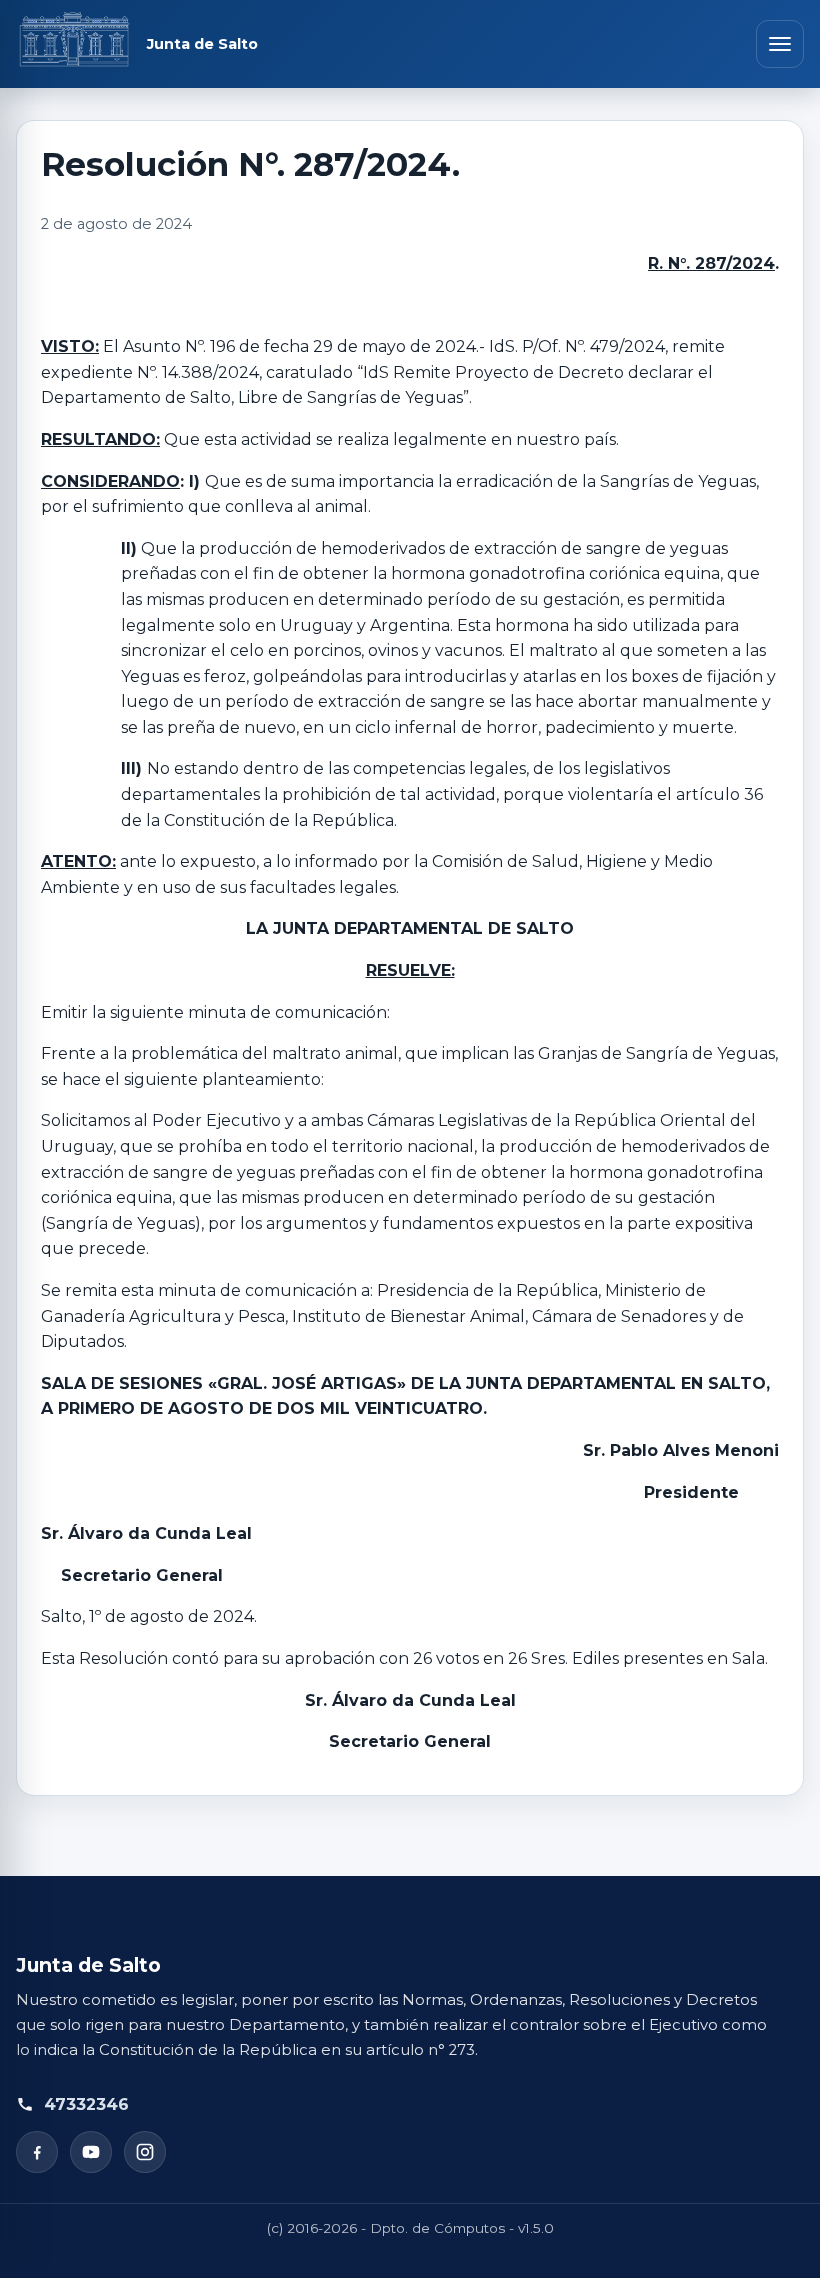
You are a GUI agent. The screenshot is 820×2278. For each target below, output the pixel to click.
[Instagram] (145, 2152)
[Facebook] (37, 2152)
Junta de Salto (202, 44)
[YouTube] (91, 2152)
